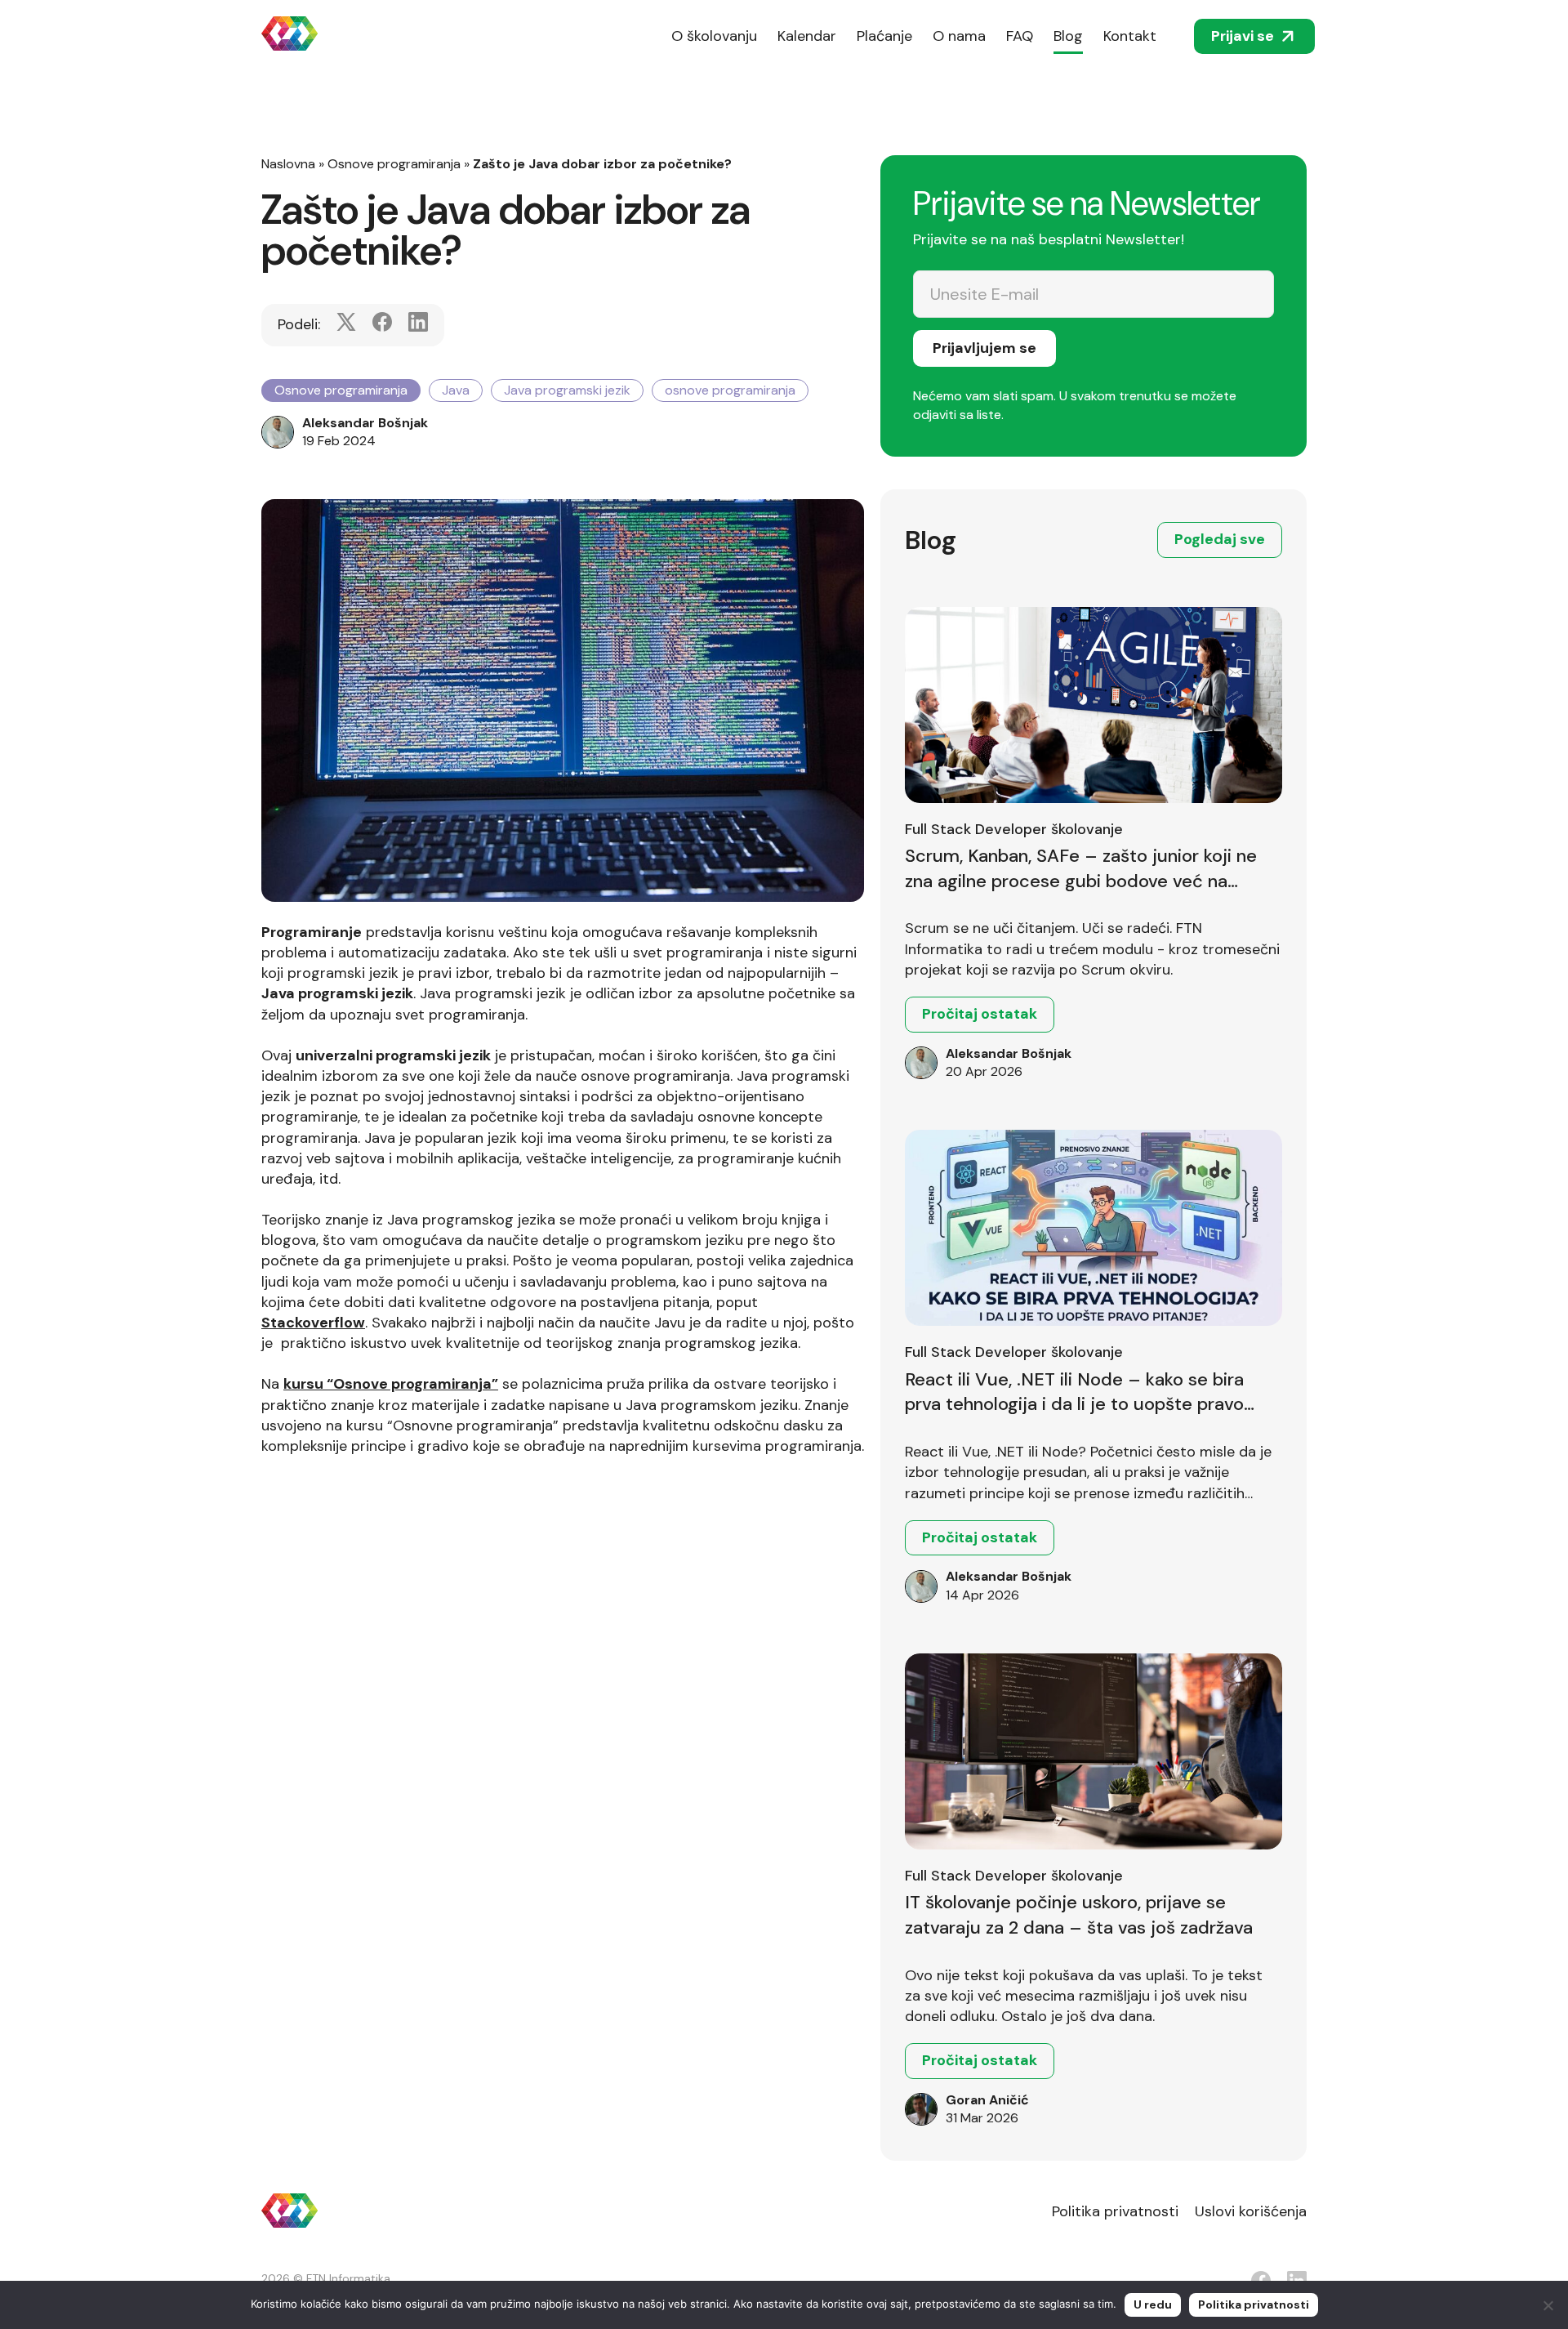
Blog (1068, 36)
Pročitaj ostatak (980, 1014)
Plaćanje (884, 36)
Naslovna (288, 164)
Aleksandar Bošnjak (365, 423)
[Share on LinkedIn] (418, 325)
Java (456, 390)
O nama (959, 36)
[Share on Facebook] (382, 325)
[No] (1548, 2305)
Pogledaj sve (1220, 539)
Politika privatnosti (1115, 2211)
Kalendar (807, 36)
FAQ (1020, 36)
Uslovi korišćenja (1251, 2211)
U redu (1153, 2304)
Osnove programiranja (394, 164)
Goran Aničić (987, 2100)
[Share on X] (346, 325)
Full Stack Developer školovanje (1014, 829)
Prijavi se (1243, 36)
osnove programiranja (730, 390)
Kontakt (1130, 36)
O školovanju (714, 36)
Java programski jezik (567, 390)
